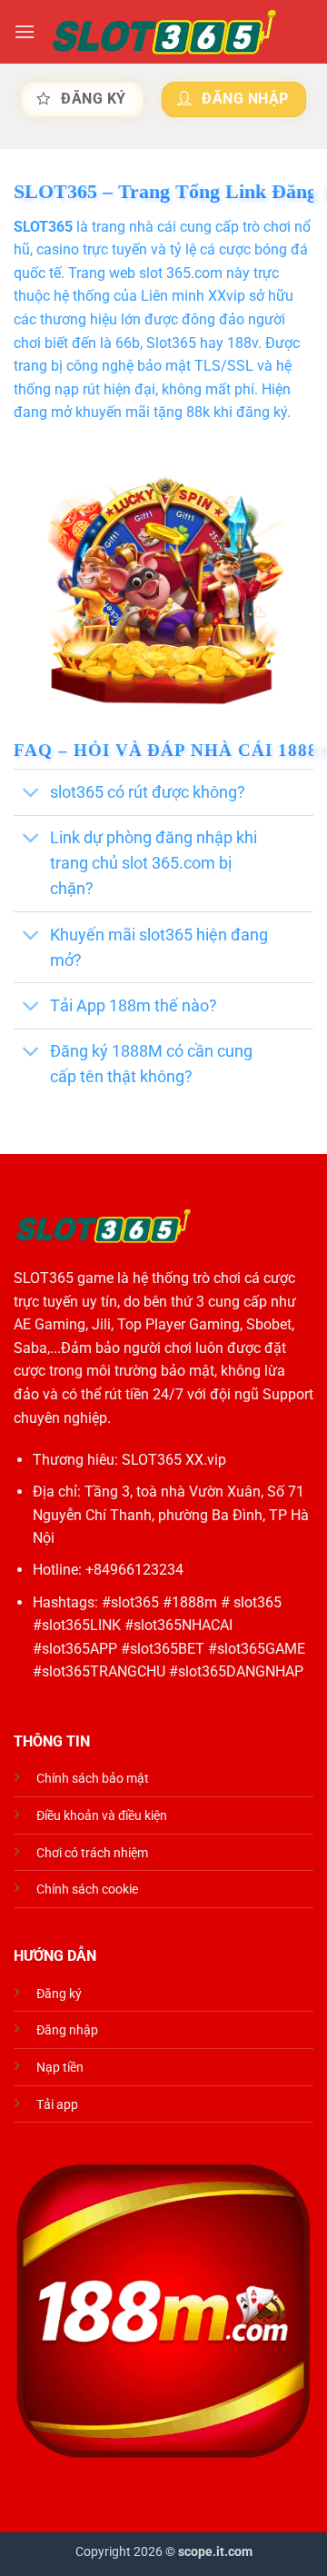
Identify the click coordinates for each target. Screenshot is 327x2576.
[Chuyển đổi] (31, 794)
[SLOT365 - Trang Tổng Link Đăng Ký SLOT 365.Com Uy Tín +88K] (164, 32)
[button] (25, 31)
